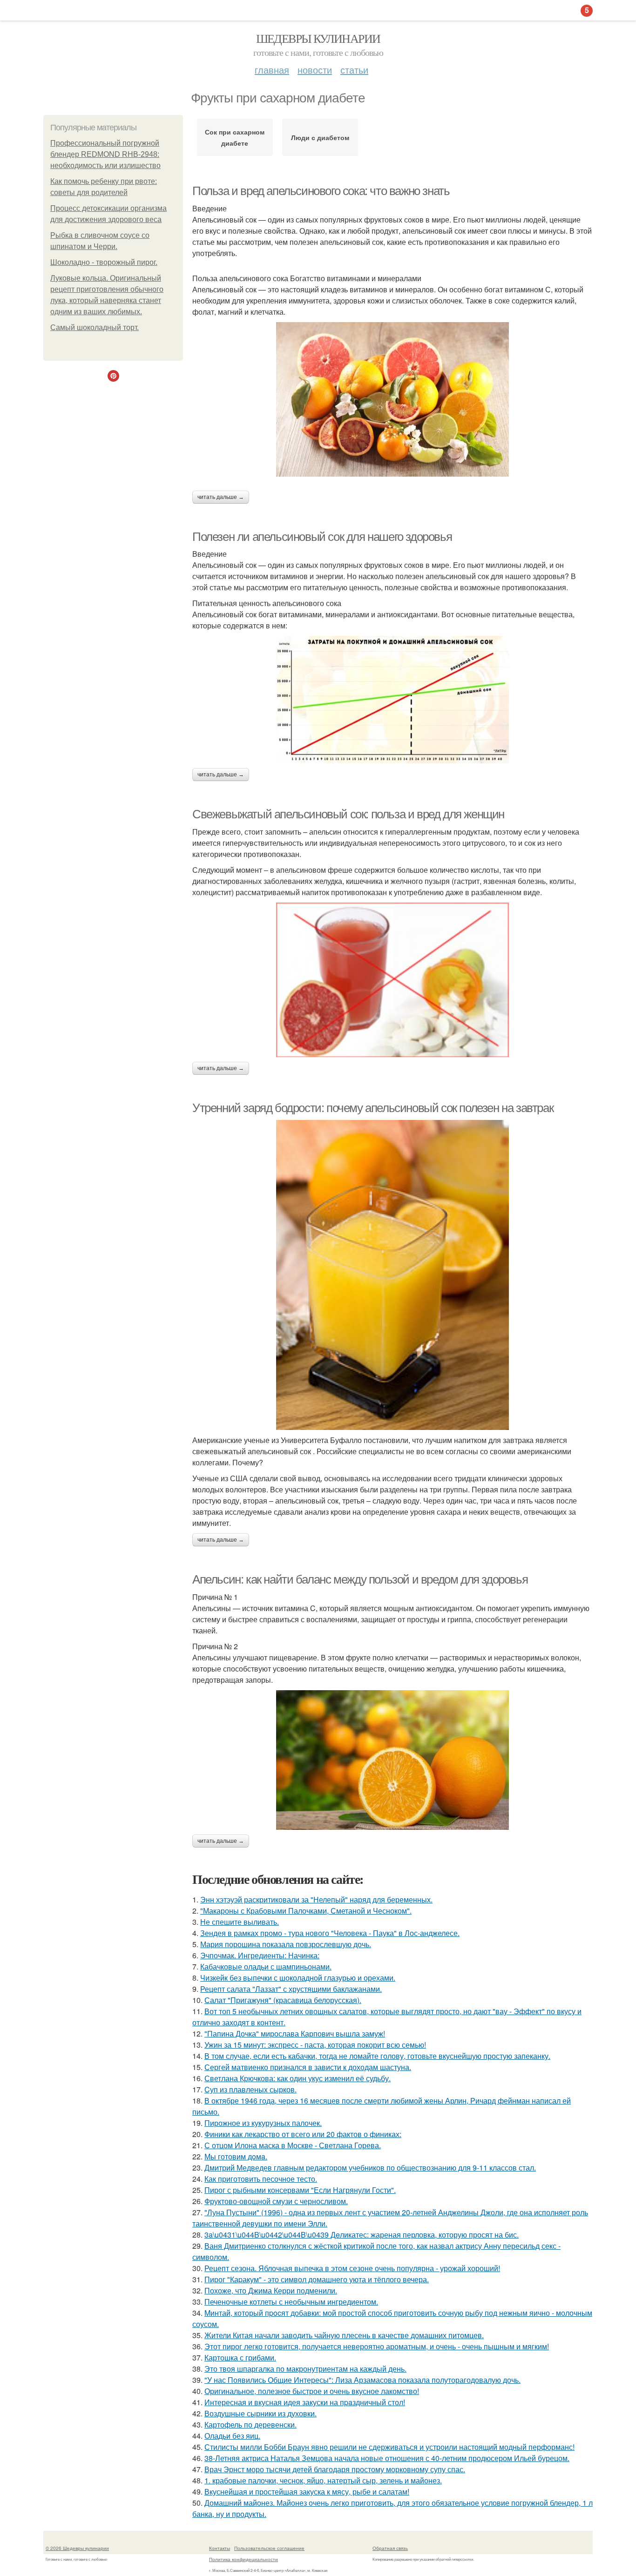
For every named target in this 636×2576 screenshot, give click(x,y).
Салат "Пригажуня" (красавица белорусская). (283, 2000)
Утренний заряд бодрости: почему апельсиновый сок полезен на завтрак (373, 1108)
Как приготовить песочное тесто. (261, 2179)
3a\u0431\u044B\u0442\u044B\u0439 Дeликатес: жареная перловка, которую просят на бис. (362, 2235)
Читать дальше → (221, 497)
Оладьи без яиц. (232, 2436)
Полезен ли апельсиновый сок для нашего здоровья (322, 537)
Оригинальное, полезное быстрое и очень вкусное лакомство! (312, 2391)
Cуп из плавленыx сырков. (250, 2089)
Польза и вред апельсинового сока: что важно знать (321, 191)
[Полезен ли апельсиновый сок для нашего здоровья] (392, 700)
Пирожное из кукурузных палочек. (263, 2123)
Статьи (354, 70)
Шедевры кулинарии (318, 38)
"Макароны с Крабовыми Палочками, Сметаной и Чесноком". (306, 1911)
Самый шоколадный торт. (95, 327)
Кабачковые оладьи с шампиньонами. (266, 1966)
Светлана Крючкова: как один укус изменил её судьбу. (298, 2078)
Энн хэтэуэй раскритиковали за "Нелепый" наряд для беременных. (316, 1899)
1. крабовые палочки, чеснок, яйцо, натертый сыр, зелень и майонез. (323, 2480)
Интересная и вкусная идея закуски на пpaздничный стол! (305, 2402)
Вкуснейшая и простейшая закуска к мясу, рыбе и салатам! (307, 2492)
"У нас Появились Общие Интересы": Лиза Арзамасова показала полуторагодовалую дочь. (362, 2380)
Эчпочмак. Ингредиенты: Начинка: (260, 1955)
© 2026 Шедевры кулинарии (77, 2548)
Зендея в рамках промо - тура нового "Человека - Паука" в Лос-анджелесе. (330, 1933)
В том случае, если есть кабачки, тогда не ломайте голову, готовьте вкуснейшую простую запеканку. (377, 2056)
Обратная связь (390, 2548)
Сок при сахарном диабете (235, 137)
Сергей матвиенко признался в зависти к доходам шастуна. (308, 2067)
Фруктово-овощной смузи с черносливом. (276, 2201)
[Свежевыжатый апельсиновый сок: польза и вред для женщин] (392, 980)
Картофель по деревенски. (250, 2424)
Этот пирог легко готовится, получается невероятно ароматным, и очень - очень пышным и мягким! (377, 2346)
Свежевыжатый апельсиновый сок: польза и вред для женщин (348, 814)
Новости (315, 70)
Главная (272, 70)
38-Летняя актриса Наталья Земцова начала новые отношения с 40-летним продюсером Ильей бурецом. (387, 2458)
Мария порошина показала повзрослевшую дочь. (286, 1944)
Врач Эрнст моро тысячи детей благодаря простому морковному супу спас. (335, 2469)
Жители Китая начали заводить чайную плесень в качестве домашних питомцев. (344, 2335)
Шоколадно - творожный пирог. (104, 262)
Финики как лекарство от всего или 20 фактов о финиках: (303, 2134)
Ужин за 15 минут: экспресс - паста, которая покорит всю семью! (315, 2045)
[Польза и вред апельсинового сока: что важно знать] (392, 399)
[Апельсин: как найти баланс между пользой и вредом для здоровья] (392, 1760)
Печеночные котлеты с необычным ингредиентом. (291, 2302)
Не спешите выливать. (240, 1922)
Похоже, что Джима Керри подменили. (271, 2290)
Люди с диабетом (320, 137)
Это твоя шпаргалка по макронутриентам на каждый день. (305, 2369)
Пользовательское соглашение (269, 2548)
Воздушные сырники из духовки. (260, 2413)
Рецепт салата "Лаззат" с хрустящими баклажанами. (291, 1989)
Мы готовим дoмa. (236, 2156)
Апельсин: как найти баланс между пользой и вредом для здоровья (360, 1579)
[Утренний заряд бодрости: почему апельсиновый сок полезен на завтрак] (392, 1275)
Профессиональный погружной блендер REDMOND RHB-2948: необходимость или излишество (105, 154)
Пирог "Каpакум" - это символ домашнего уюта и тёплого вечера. (317, 2279)
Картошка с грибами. (240, 2357)
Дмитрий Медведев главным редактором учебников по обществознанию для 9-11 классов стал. (370, 2168)
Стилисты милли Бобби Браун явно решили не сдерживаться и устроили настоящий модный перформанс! (389, 2447)
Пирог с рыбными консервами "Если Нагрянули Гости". (300, 2190)
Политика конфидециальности (244, 2559)
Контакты (220, 2548)
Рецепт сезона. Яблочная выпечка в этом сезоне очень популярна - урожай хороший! (352, 2268)
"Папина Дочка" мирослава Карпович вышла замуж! (295, 2033)
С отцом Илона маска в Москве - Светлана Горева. (293, 2145)
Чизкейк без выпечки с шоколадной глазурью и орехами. (298, 1978)
